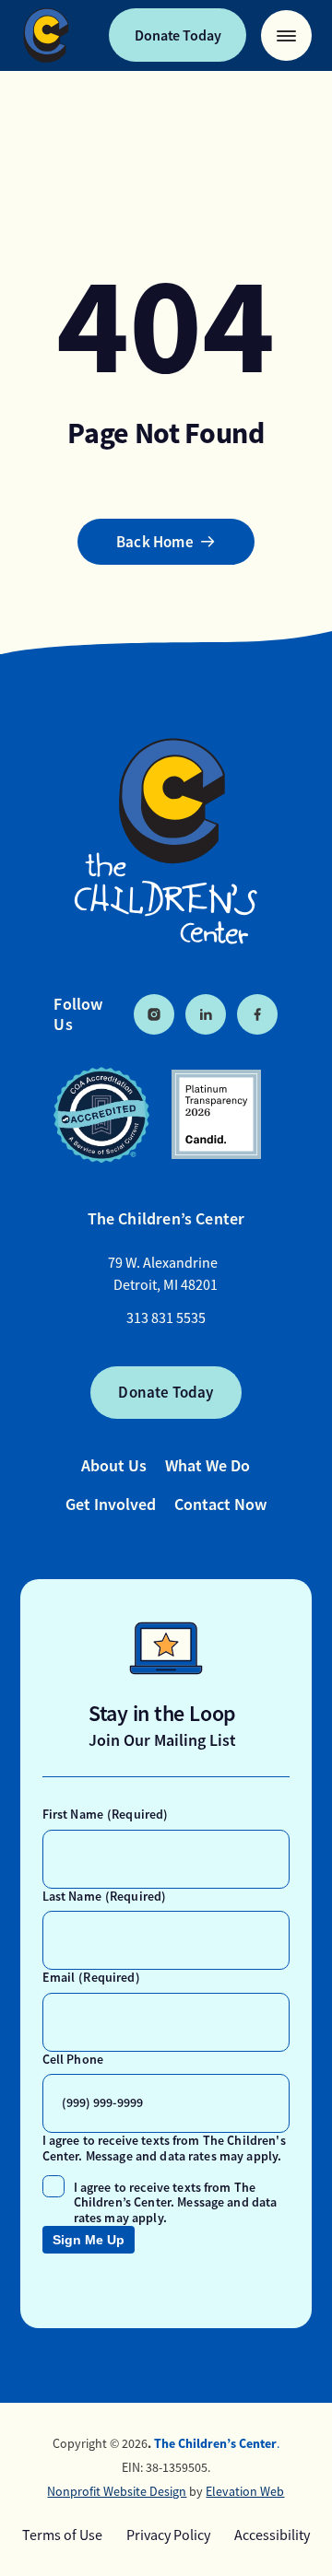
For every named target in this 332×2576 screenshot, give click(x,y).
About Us (114, 1465)
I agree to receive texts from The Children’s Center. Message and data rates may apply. (176, 2202)
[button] (286, 35)
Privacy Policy (168, 2535)
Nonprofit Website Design (117, 2491)
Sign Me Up (89, 2240)
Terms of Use (62, 2535)
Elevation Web (245, 2491)
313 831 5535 (166, 1318)
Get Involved (111, 1504)
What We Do (207, 1465)
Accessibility (272, 2535)
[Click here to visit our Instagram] (154, 1014)
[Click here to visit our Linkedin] (206, 1014)
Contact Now (220, 1504)
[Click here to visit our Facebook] (257, 1014)
